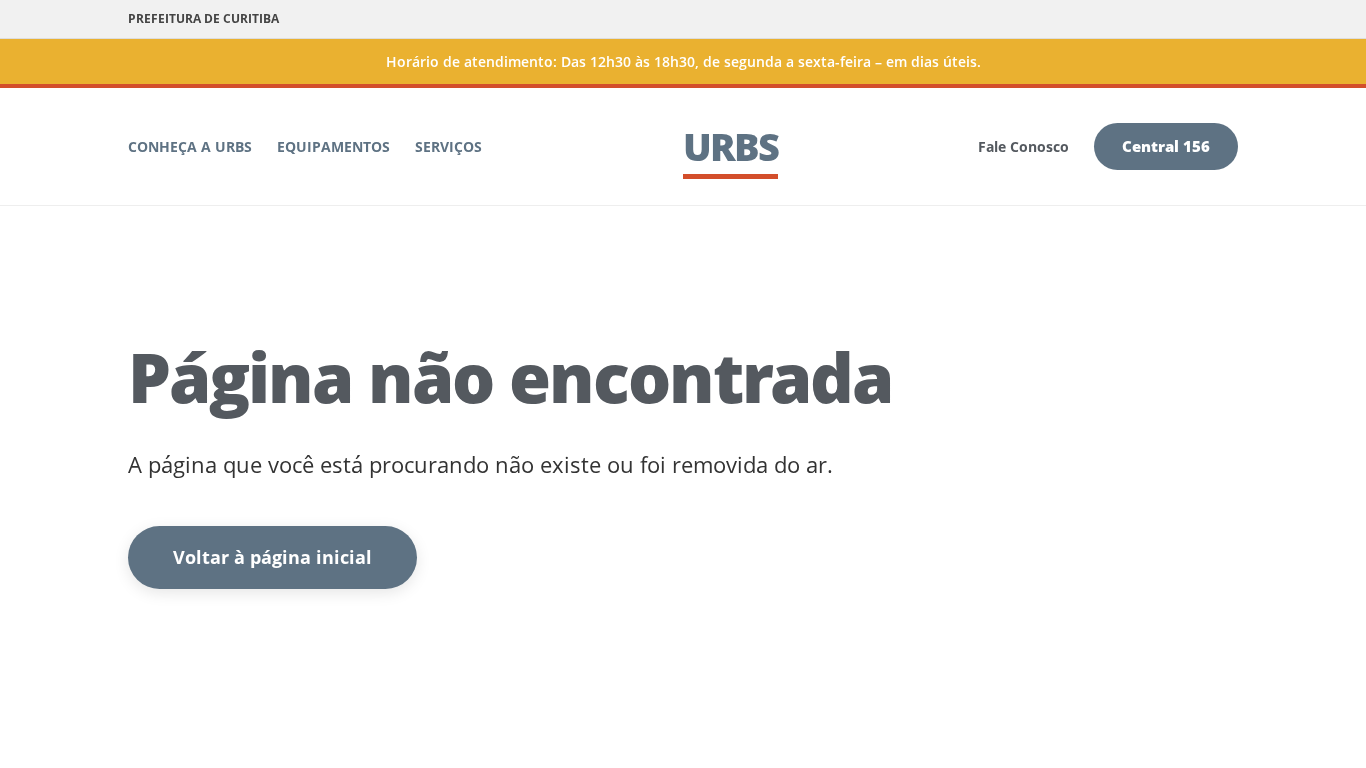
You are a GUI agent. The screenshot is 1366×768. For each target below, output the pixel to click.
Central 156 (1166, 146)
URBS (730, 146)
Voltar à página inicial (272, 557)
